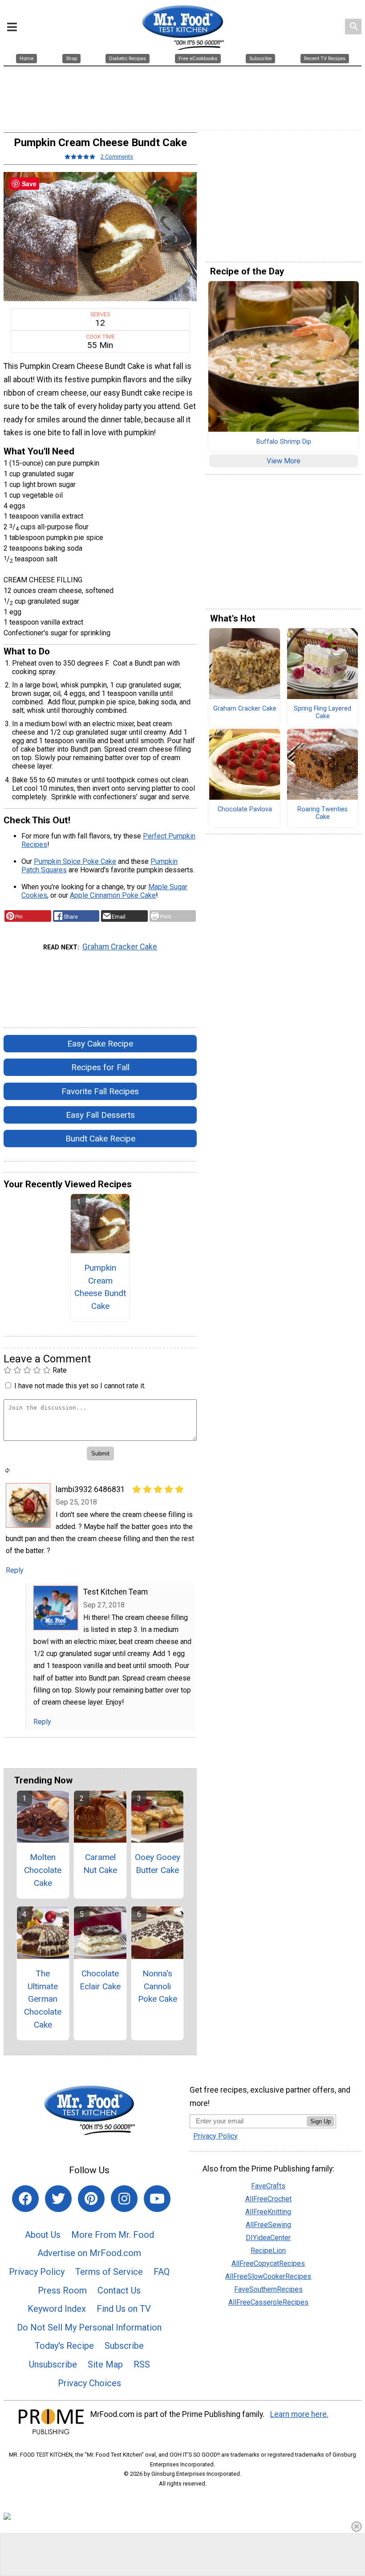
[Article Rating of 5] (80, 157)
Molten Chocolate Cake (43, 1870)
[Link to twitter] (58, 2199)
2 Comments (117, 157)
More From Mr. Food (113, 2235)
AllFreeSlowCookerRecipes (268, 2276)
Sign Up (320, 2121)
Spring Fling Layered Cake (322, 713)
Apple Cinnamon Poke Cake (113, 895)
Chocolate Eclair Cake (100, 1980)
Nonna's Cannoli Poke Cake (158, 1986)
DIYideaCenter (268, 2238)
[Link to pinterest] (91, 2199)
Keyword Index (57, 2309)
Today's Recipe (64, 2346)
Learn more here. (299, 2414)
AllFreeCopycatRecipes (268, 2263)
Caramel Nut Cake (100, 1864)
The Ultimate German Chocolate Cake (43, 1999)
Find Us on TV (124, 2309)
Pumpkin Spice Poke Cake (75, 861)
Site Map (105, 2364)
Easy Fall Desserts (100, 1115)
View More (284, 461)
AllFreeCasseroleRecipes (268, 2302)
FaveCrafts (268, 2186)
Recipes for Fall (100, 1067)
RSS (142, 2364)
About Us (43, 2235)
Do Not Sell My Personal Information (89, 2327)
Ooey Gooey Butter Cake (158, 1864)
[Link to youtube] (157, 2199)
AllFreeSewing (268, 2225)
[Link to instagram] (124, 2199)
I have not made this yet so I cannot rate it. (80, 1386)
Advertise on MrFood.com (89, 2253)
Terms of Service (109, 2272)
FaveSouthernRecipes (268, 2289)
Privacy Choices (89, 2383)
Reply (15, 1570)
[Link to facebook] (25, 2199)
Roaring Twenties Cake (322, 813)
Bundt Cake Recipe (100, 1139)
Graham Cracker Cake (120, 947)
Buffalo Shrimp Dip (284, 442)
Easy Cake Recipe (100, 1044)
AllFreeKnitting (268, 2212)
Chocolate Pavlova (245, 810)
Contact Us (119, 2290)
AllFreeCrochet (268, 2199)
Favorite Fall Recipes (100, 1091)
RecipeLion (268, 2251)
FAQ (162, 2272)
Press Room (62, 2290)
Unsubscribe (53, 2364)
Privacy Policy (37, 2272)
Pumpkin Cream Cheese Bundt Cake (100, 1287)
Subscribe (124, 2346)
